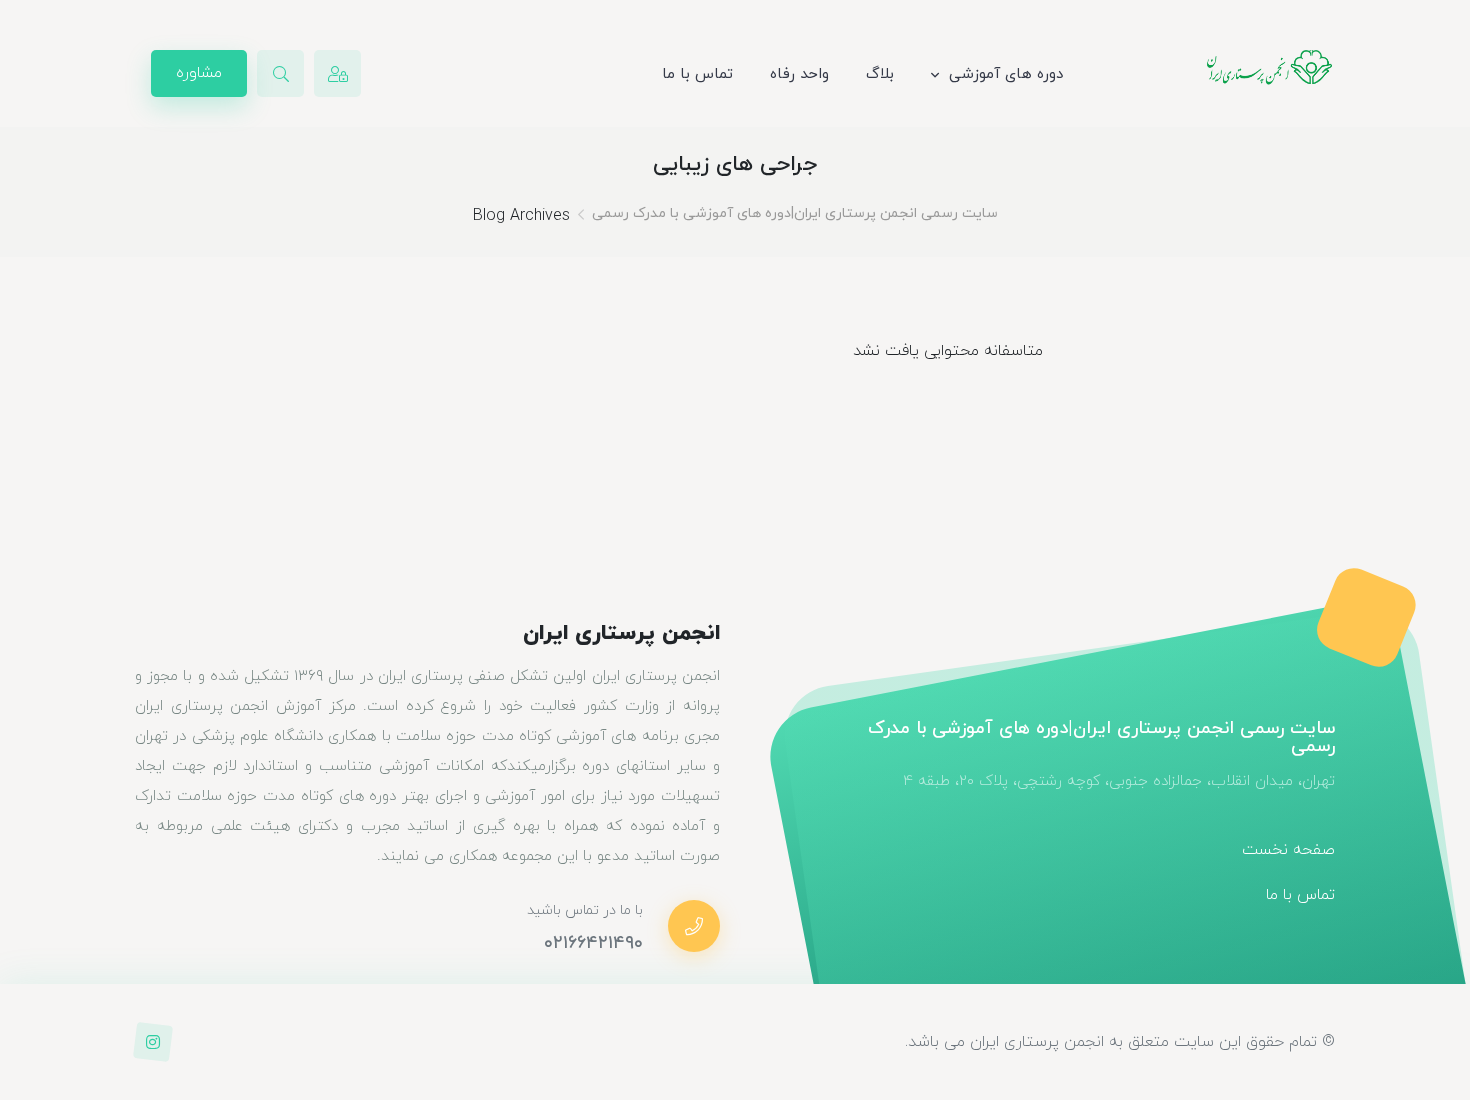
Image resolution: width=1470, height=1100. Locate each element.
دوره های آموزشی (1006, 74)
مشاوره (199, 73)
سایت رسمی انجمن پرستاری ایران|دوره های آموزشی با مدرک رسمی (795, 213)
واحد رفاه (799, 74)
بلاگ (880, 74)
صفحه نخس (1297, 850)
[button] (280, 73)
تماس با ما (697, 74)
